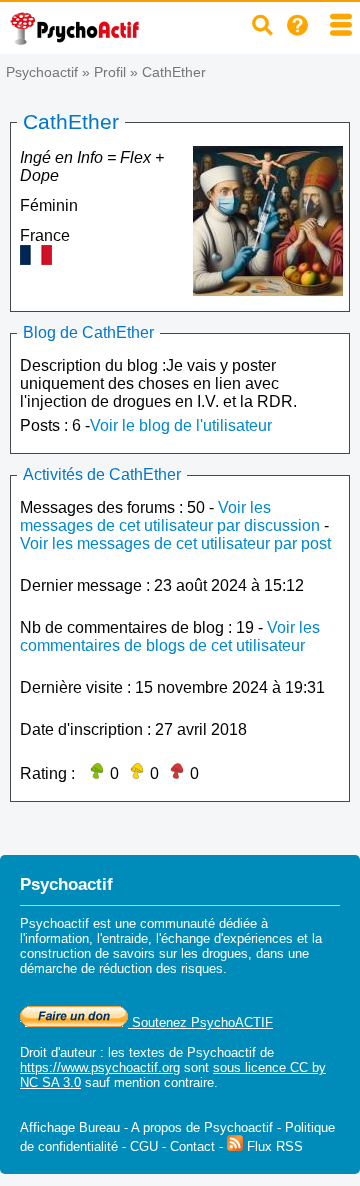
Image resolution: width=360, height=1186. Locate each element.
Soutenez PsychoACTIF (200, 1022)
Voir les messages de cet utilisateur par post (175, 543)
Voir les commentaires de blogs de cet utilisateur (170, 636)
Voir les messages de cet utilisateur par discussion (170, 516)
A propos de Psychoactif (202, 1127)
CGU (144, 1146)
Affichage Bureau (70, 1127)
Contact (192, 1146)
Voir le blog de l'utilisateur (181, 425)
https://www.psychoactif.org (100, 1067)
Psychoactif (42, 72)
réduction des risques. (163, 968)
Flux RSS (273, 1146)
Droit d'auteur (58, 1052)
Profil (110, 72)
